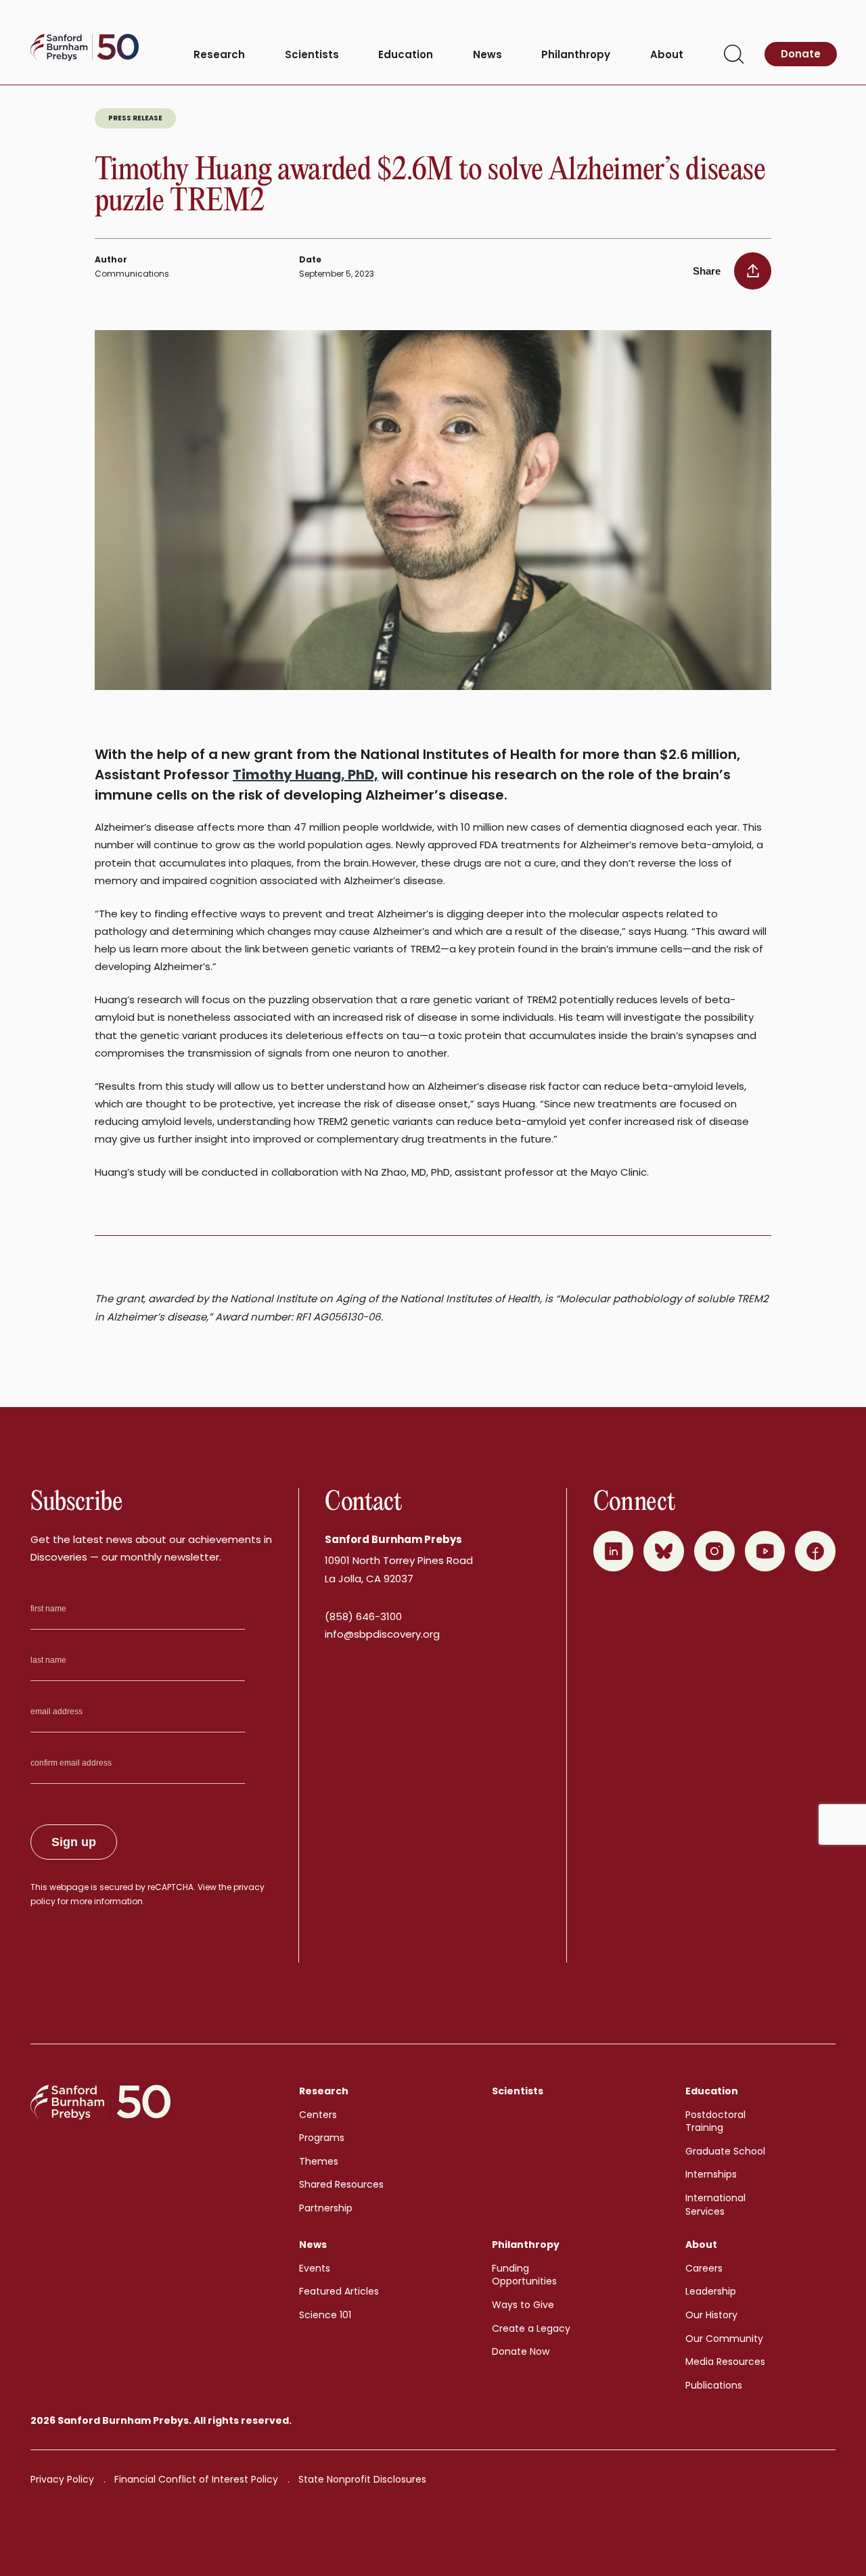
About (667, 55)
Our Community (724, 2339)
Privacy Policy (62, 2479)
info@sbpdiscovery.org (382, 1634)
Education (406, 55)
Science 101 (325, 2315)
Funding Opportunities (524, 2275)
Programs (322, 2138)
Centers (318, 2115)
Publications (714, 2385)
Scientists (312, 55)
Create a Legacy (531, 2328)
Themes (319, 2161)
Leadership (711, 2291)
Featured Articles (339, 2291)
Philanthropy (576, 55)
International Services (715, 2205)
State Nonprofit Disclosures (362, 2479)
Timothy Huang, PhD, (305, 775)
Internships (711, 2174)
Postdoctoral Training (715, 2121)
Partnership (326, 2208)
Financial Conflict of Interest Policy (196, 2479)
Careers (704, 2268)
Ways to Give (523, 2305)
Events (315, 2268)
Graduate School (725, 2151)
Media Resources (725, 2362)
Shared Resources (341, 2184)
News (487, 55)
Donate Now (521, 2351)
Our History (711, 2315)
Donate (801, 54)
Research (219, 55)
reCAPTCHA (170, 1887)
